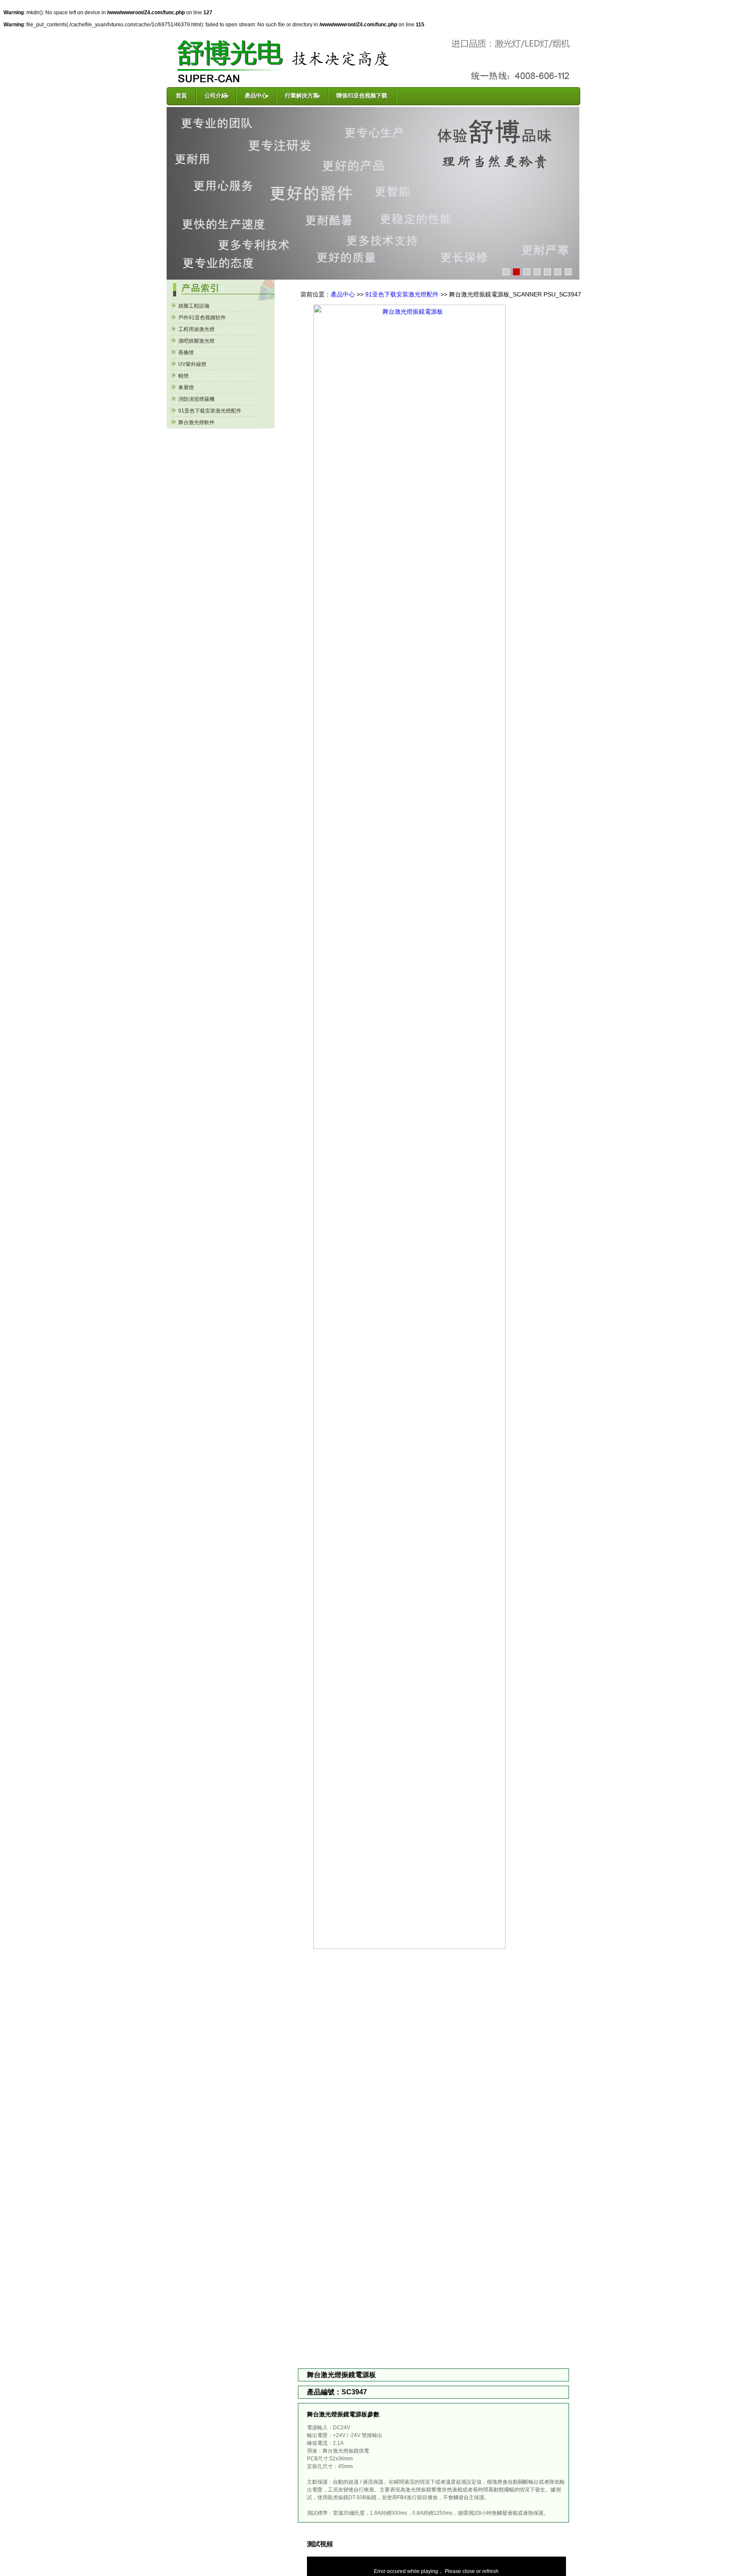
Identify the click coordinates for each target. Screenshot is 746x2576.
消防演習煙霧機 (196, 399)
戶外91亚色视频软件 (201, 318)
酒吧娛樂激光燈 (196, 341)
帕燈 (183, 376)
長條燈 (185, 353)
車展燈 (185, 387)
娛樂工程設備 (193, 306)
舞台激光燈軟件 (196, 422)
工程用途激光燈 (196, 329)
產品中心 (343, 294)
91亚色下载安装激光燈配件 (209, 411)
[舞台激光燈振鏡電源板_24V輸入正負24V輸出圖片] (434, 1947)
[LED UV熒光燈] (373, 193)
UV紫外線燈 (192, 364)
